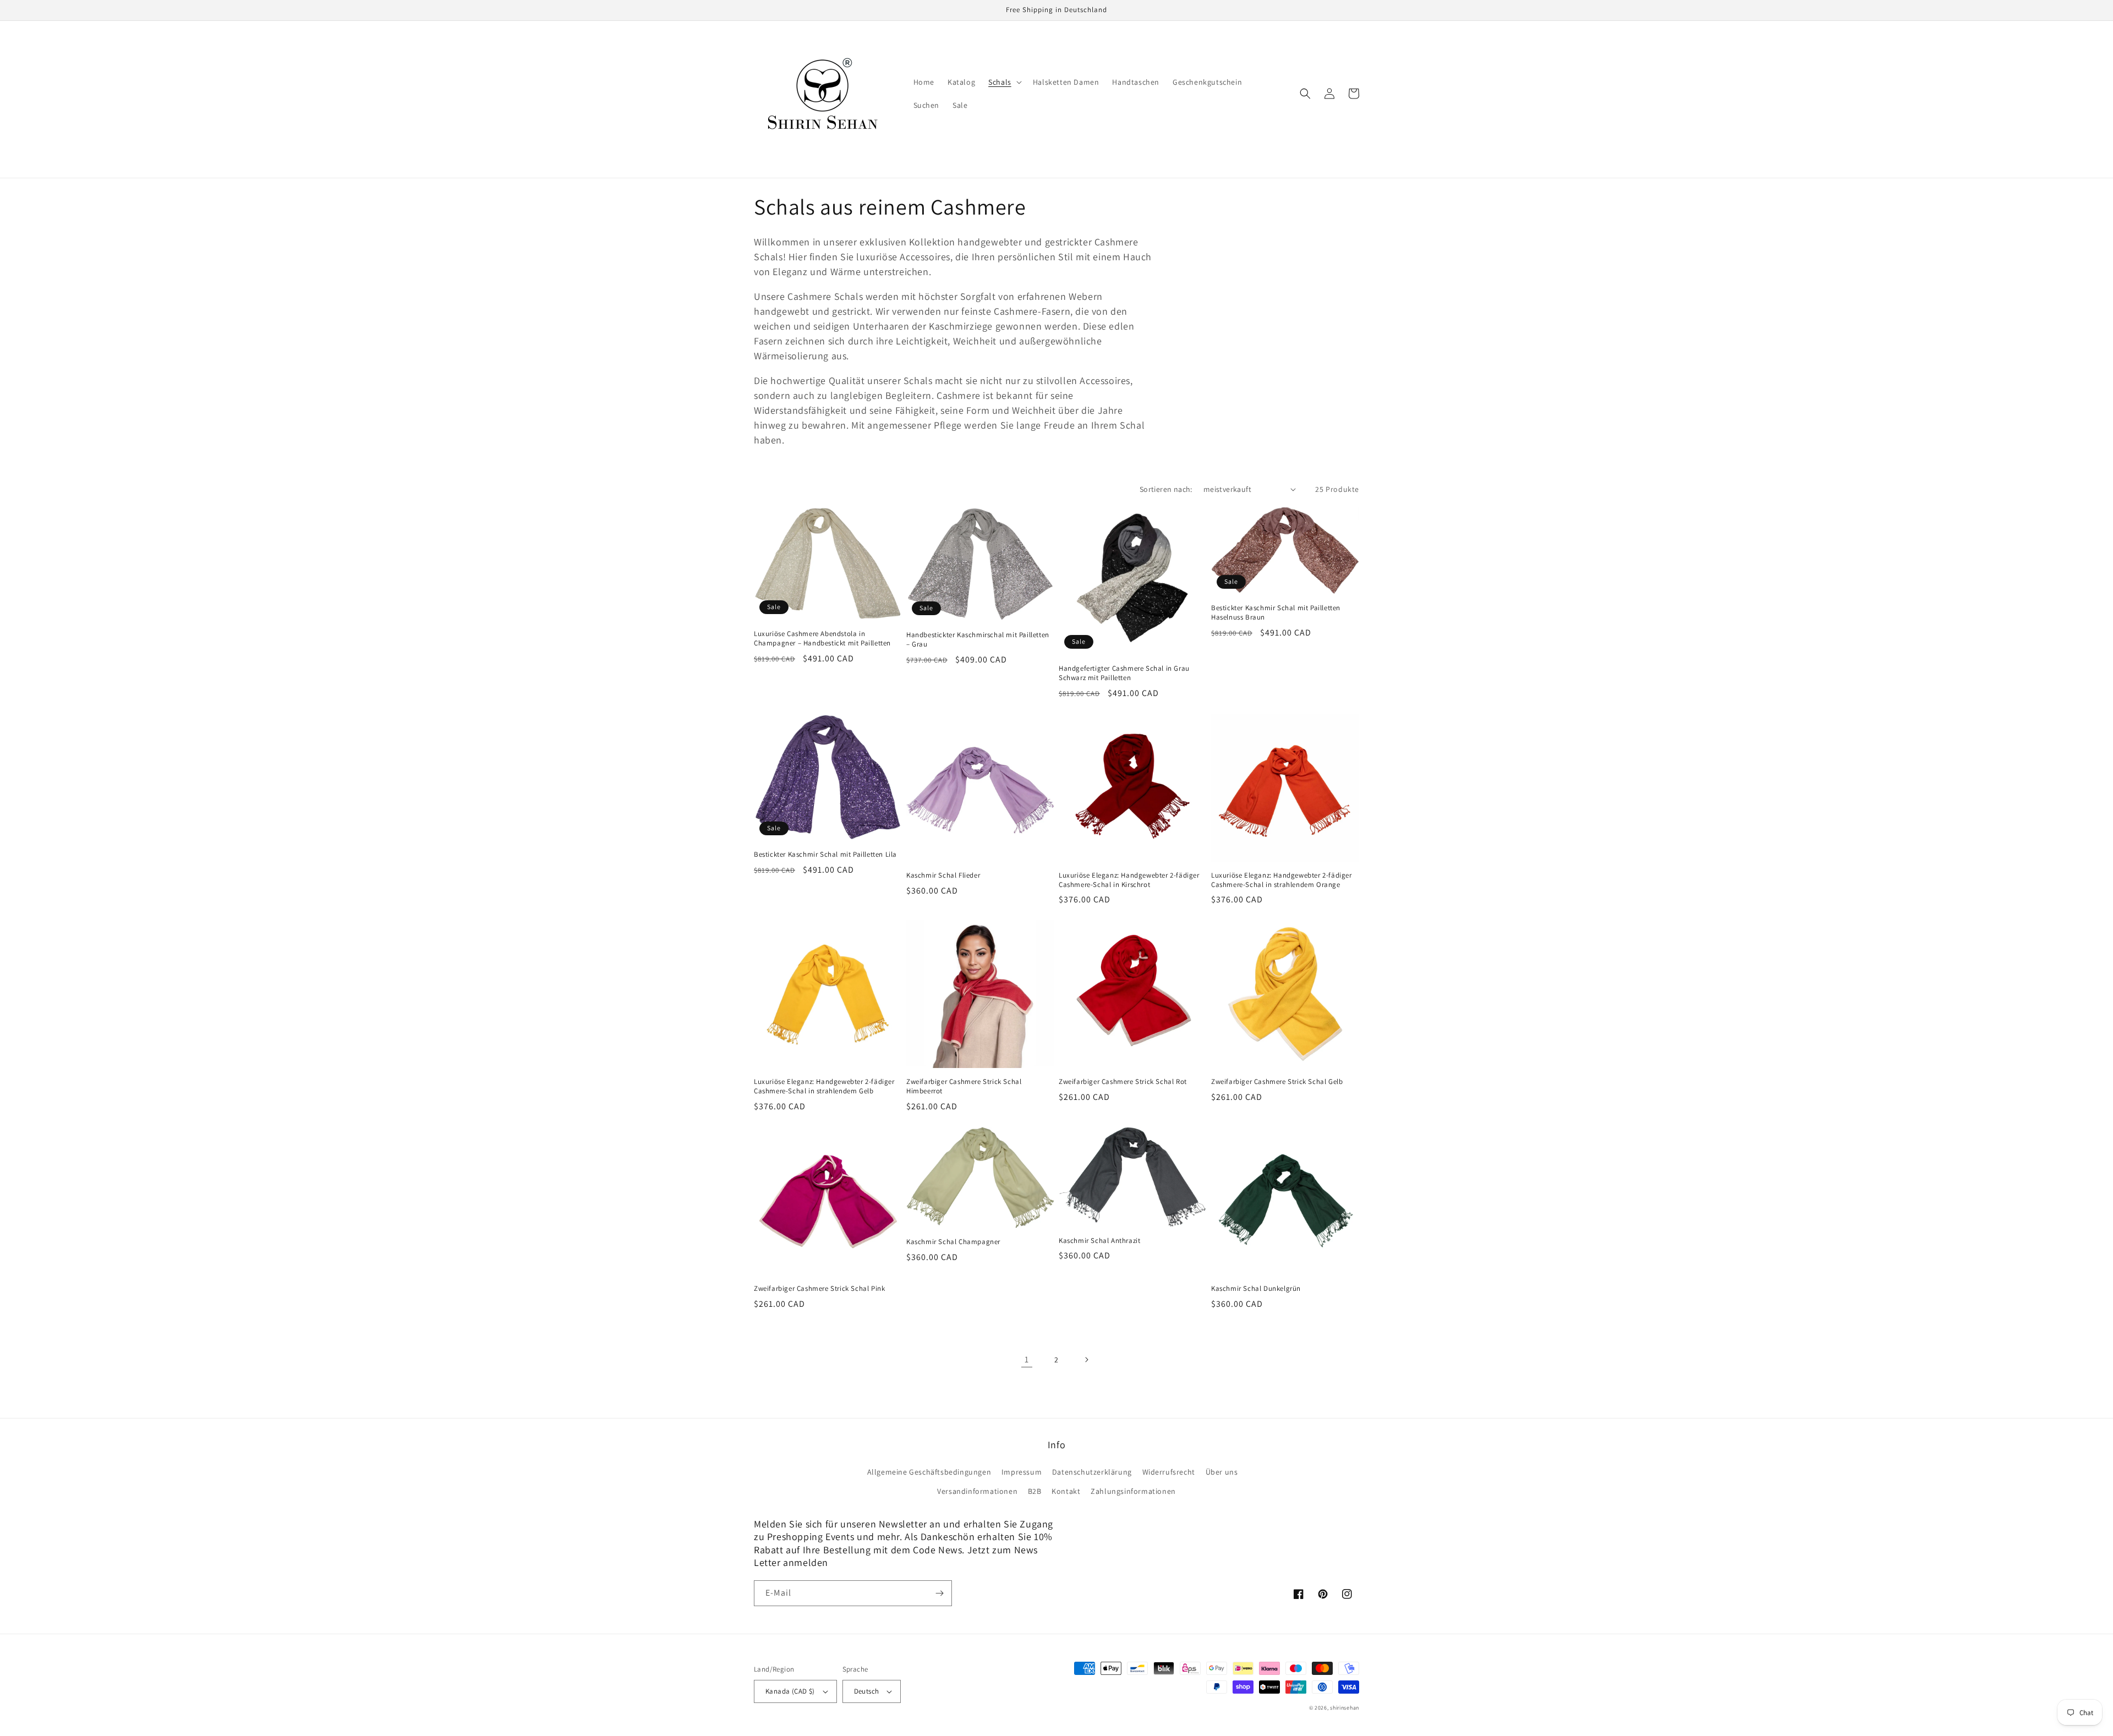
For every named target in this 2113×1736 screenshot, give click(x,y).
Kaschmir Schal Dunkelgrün (1256, 1289)
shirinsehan (1345, 1708)
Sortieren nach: (1166, 489)
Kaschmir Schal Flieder (943, 875)
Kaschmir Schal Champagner (953, 1242)
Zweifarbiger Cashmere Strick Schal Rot (1123, 1082)
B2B (1035, 1491)
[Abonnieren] (939, 1593)
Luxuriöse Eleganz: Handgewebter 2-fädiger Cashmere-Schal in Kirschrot (1129, 880)
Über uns (1222, 1472)
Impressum (1022, 1472)
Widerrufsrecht (1169, 1472)
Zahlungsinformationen (1133, 1491)
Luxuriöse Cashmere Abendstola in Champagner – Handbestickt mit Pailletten (822, 639)
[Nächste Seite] (1086, 1360)
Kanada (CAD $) (790, 1691)
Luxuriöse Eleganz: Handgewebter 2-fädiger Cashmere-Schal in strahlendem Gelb (824, 1086)
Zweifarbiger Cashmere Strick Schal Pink (819, 1289)
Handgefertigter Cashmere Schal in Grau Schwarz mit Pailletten (1124, 673)
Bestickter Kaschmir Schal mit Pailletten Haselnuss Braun (1276, 613)
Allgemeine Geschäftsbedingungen (929, 1472)
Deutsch (867, 1691)
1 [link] (1027, 1359)
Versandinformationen (977, 1491)
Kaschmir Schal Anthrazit (1099, 1241)
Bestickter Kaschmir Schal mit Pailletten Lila (825, 855)
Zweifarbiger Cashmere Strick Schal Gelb (1277, 1082)
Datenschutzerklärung (1092, 1472)
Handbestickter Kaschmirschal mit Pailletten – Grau (978, 640)
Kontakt (1066, 1491)
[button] (1004, 82)
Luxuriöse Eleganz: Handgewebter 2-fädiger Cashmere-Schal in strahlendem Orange (1282, 880)
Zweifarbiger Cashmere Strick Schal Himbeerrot (964, 1086)
